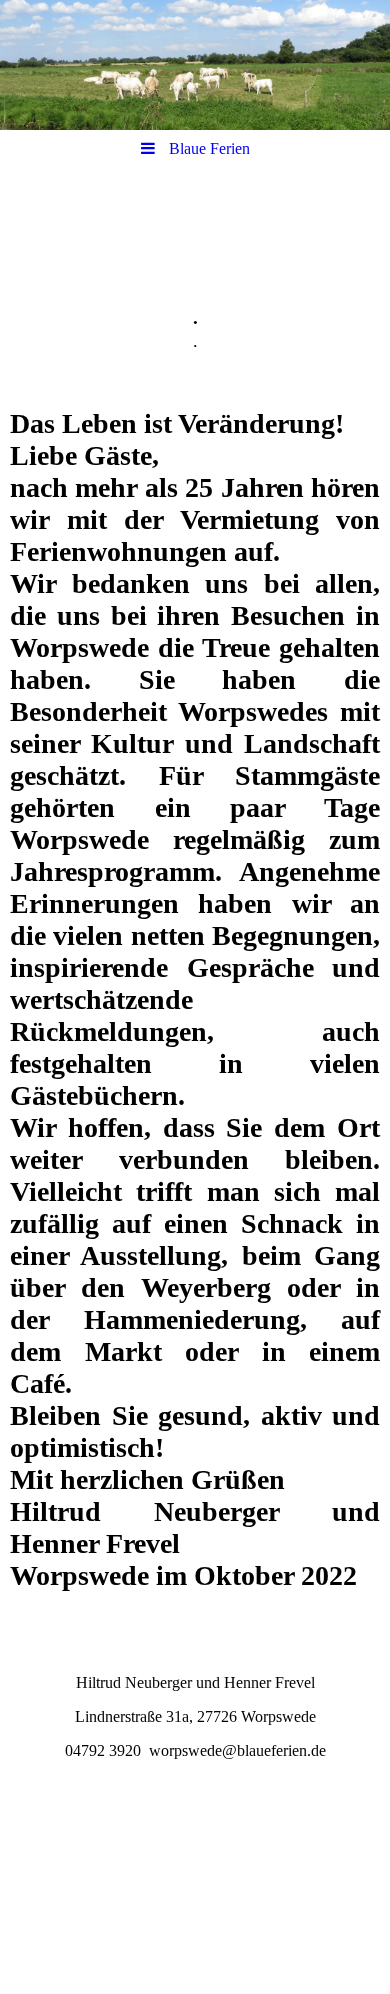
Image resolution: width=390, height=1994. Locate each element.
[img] (195, 65)
